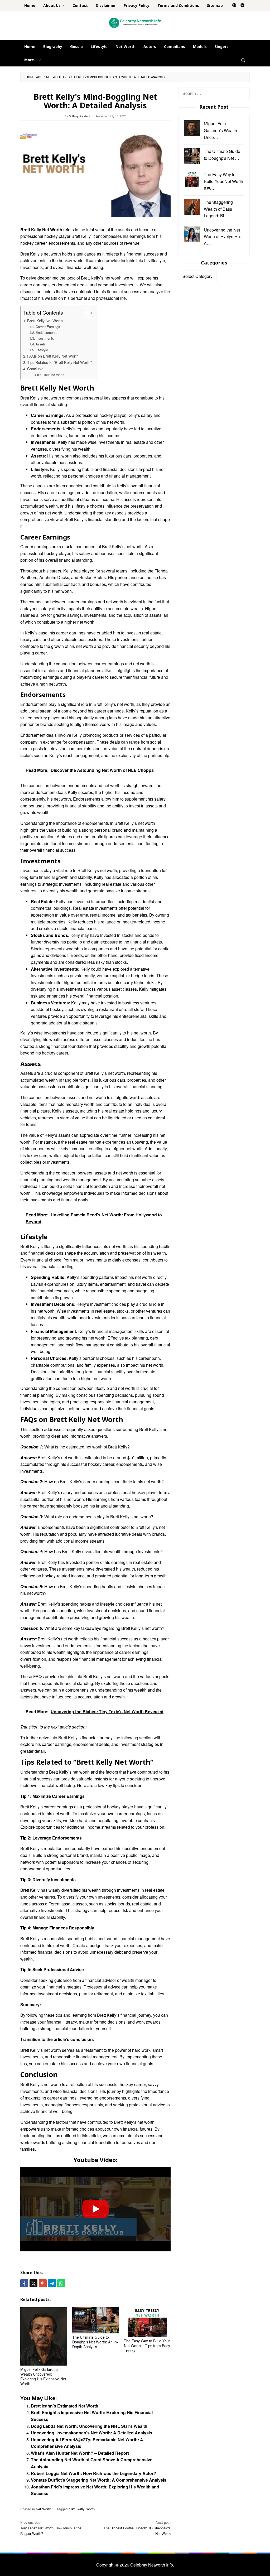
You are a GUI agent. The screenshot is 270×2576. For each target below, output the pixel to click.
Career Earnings (48, 327)
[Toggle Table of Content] (86, 313)
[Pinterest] (234, 6)
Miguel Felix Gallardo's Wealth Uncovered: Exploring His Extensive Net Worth (43, 2376)
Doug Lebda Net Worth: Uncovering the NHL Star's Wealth (89, 2426)
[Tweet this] (33, 2283)
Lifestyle (42, 350)
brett (72, 2509)
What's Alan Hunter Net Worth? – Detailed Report (80, 2453)
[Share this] (24, 2283)
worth (91, 2509)
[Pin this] (43, 2283)
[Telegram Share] (52, 2283)
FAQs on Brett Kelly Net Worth (53, 356)
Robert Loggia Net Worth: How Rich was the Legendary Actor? (93, 2473)
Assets (41, 344)
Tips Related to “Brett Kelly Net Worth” (59, 362)
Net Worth (44, 2509)
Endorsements (46, 332)
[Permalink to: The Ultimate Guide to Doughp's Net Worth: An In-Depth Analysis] (96, 2320)
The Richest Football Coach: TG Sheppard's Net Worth (137, 2528)
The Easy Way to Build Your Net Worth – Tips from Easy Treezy (147, 2346)
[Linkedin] (242, 6)
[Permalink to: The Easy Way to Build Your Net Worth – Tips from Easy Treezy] (147, 2322)
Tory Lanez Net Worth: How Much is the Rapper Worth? (51, 2528)
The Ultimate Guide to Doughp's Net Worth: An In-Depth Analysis (95, 2342)
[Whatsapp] (61, 2283)
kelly (81, 2509)
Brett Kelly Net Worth (45, 321)
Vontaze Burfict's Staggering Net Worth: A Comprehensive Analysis (99, 2480)
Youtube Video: (54, 375)
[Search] (243, 60)
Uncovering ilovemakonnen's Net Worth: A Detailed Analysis (91, 2433)
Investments (45, 338)
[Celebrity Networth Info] (135, 23)
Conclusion (36, 369)
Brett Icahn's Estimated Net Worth (65, 2406)
